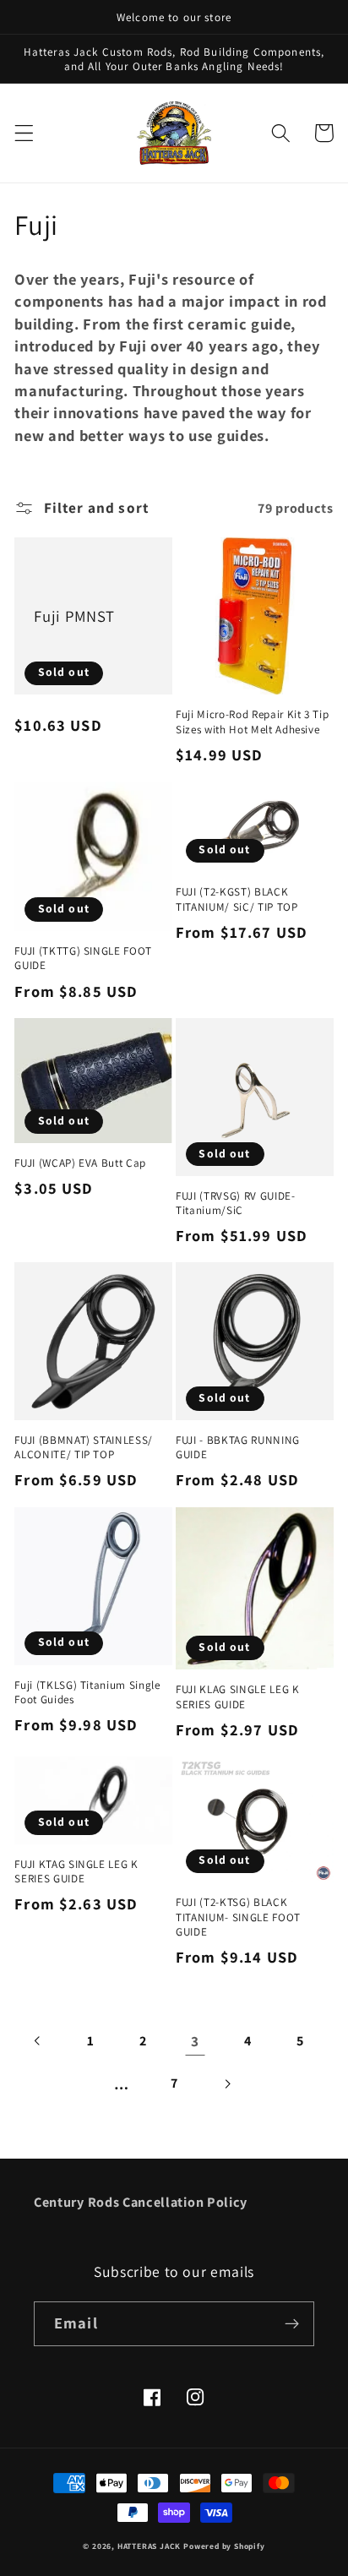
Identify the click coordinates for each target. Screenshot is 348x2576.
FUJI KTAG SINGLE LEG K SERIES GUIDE (76, 1871)
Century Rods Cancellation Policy (141, 2202)
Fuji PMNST (74, 616)
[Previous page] (38, 2041)
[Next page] (227, 2084)
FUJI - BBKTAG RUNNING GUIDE (238, 1447)
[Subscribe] (292, 2324)
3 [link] (195, 2041)
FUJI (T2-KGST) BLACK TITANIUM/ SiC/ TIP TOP (237, 899)
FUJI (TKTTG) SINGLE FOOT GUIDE (83, 958)
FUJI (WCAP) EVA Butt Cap (80, 1163)
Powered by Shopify (224, 2546)
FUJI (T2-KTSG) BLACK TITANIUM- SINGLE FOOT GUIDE (238, 1917)
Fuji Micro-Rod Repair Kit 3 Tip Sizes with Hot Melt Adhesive (252, 722)
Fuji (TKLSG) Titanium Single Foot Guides (87, 1692)
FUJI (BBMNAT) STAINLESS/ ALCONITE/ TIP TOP (84, 1447)
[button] (24, 133)
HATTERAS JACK (149, 2546)
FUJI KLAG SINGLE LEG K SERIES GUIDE (238, 1696)
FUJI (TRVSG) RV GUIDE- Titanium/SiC (236, 1203)
